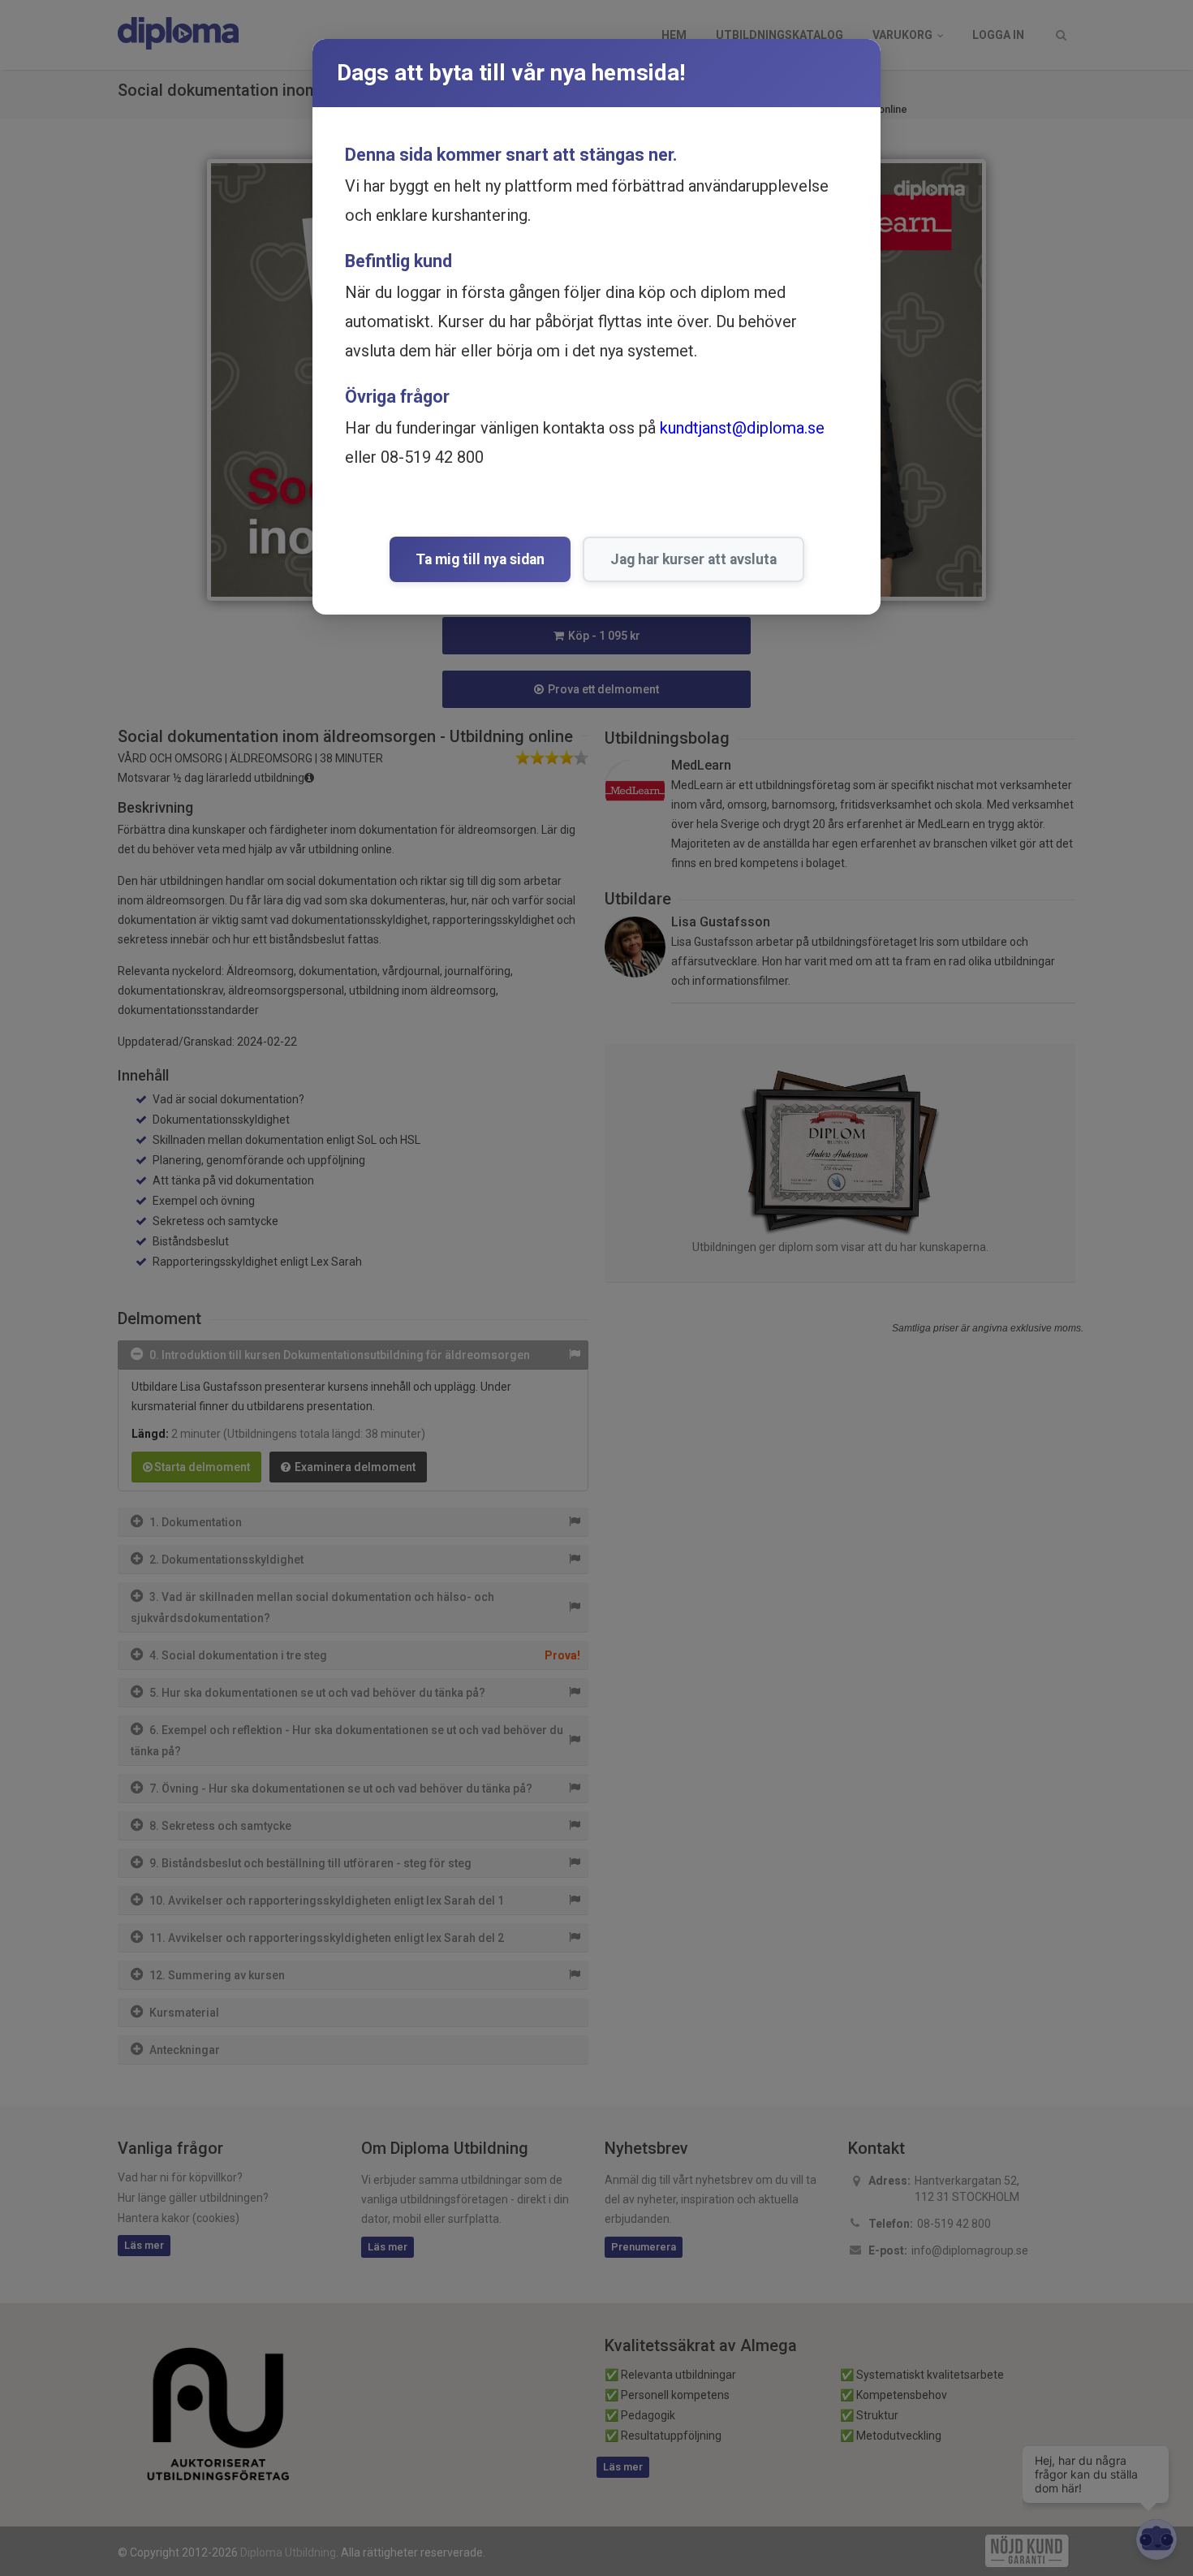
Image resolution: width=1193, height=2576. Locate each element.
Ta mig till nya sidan (480, 559)
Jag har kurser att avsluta (693, 559)
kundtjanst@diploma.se (742, 428)
